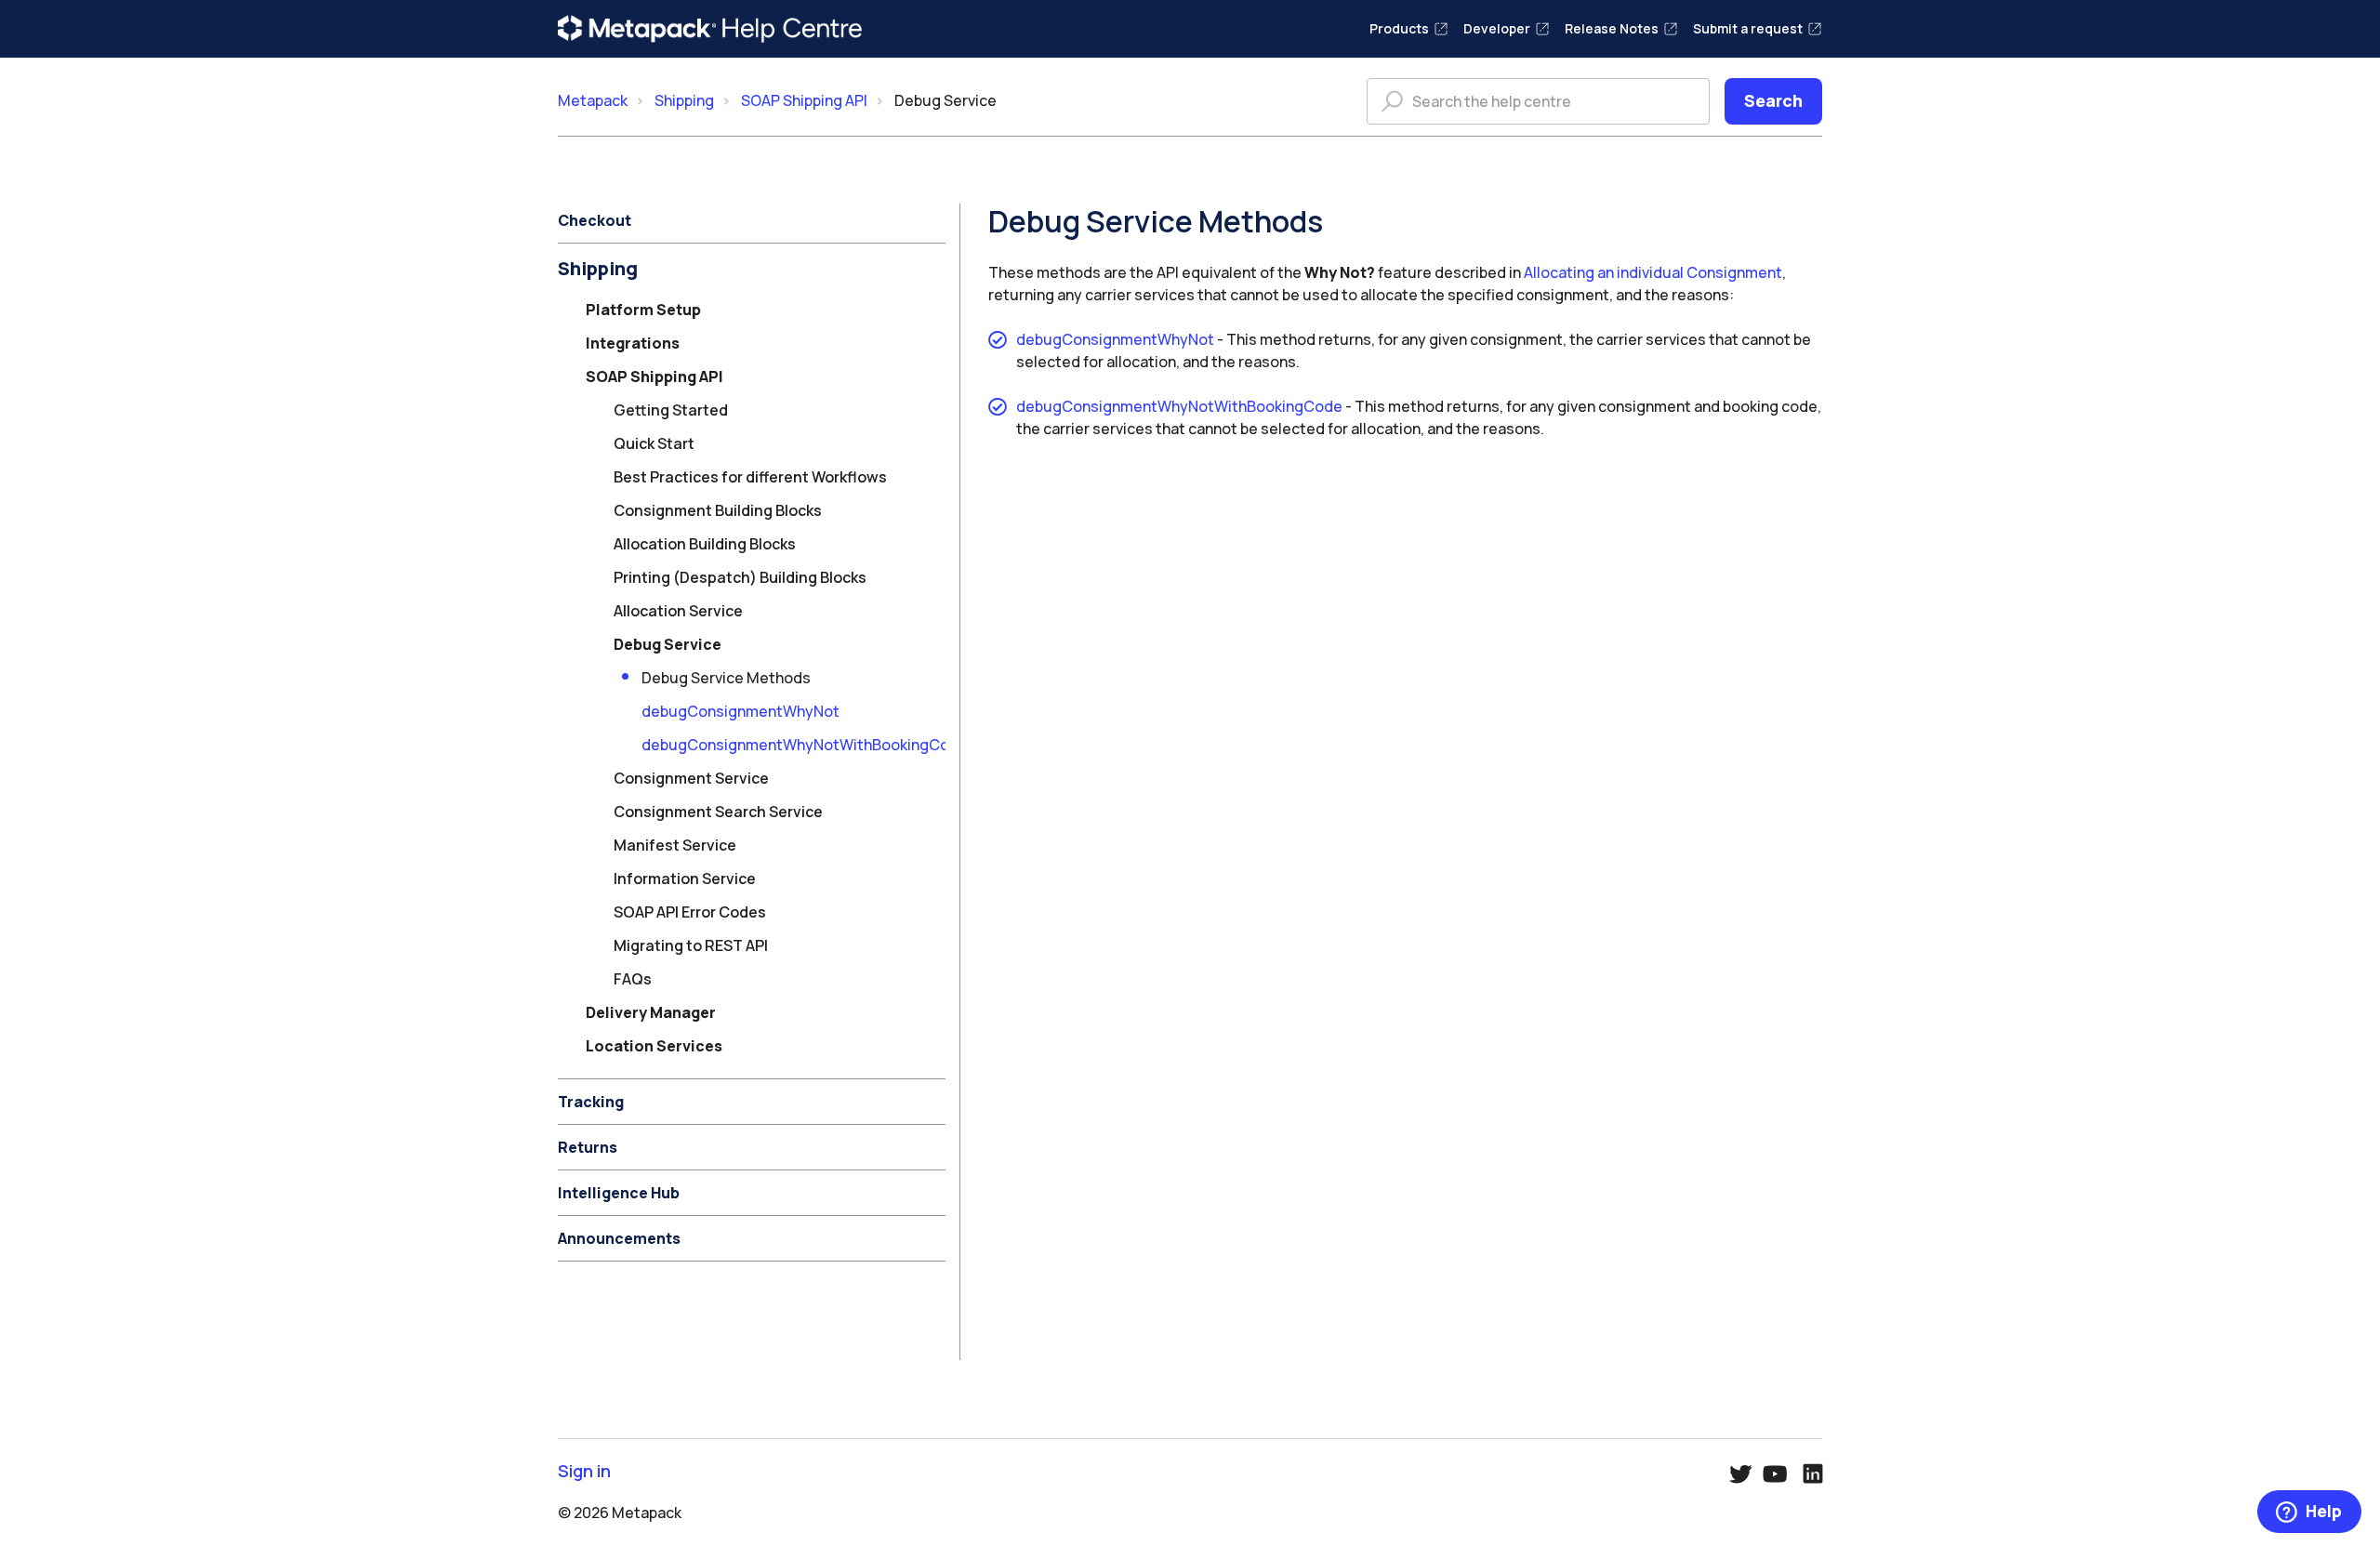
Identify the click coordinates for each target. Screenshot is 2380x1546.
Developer (1497, 28)
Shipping (684, 100)
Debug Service (945, 100)
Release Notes (1612, 28)
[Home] (710, 29)
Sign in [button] (584, 1471)
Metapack (593, 100)
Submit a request (1748, 28)
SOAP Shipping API (804, 100)
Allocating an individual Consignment (1653, 272)
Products (1399, 28)
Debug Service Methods (726, 678)
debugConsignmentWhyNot (740, 711)
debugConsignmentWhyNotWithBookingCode (805, 745)
